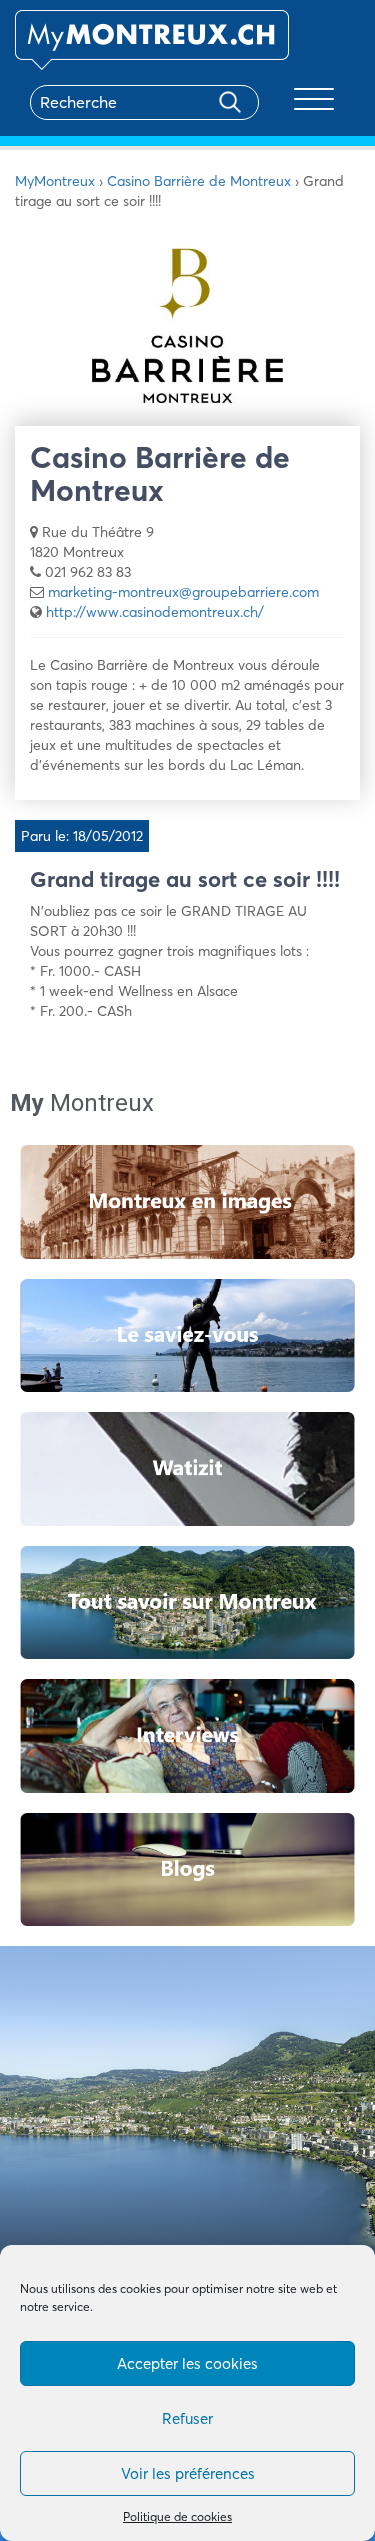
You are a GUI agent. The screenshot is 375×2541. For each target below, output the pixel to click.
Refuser (187, 2418)
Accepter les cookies (187, 2363)
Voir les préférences (188, 2473)
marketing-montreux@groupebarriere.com (183, 592)
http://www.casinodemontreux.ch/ (155, 612)
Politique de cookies (177, 2516)
